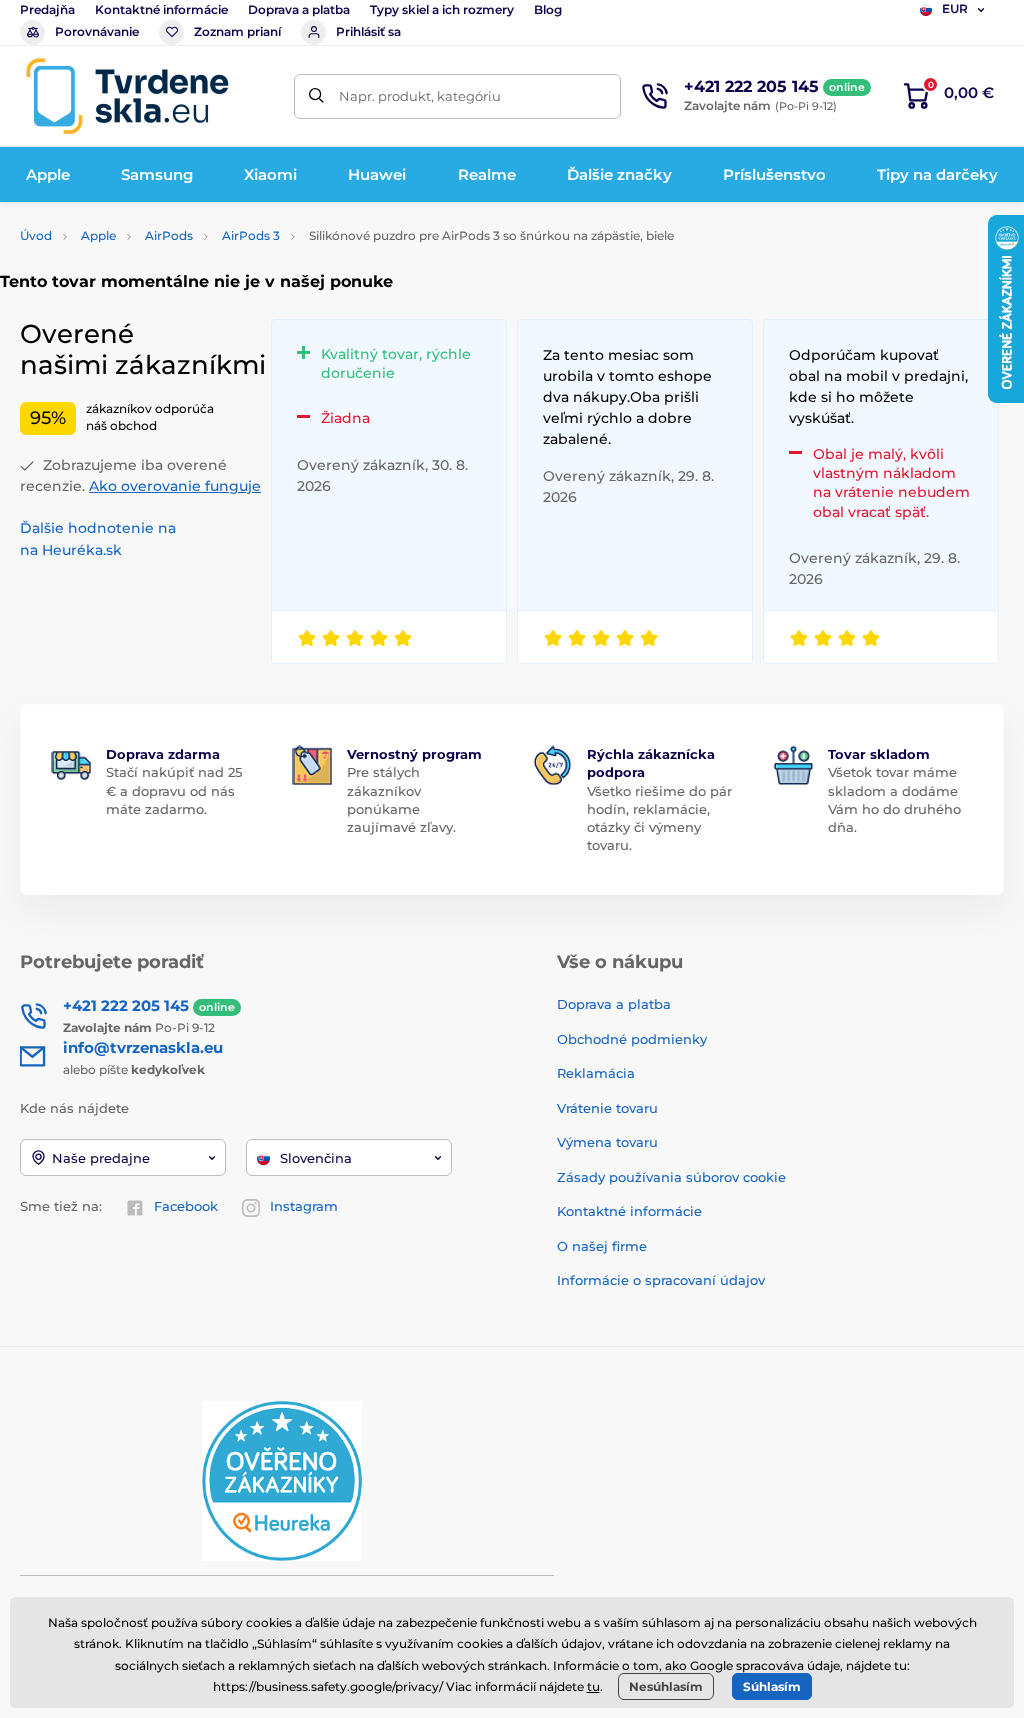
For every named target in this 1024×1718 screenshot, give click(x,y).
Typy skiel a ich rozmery (442, 9)
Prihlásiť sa (368, 31)
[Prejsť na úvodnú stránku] (127, 96)
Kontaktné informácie (161, 9)
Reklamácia (596, 1073)
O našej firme (602, 1246)
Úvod (36, 235)
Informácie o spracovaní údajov (661, 1280)
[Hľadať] (316, 96)
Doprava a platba (299, 9)
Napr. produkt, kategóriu (420, 96)
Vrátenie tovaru (607, 1108)
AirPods (169, 235)
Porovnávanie (97, 31)
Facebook (186, 1206)
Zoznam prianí (237, 31)
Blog (548, 9)
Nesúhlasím (666, 1686)
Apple (98, 235)
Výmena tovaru (607, 1142)
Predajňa (47, 9)
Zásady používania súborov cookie (671, 1177)
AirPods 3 (251, 235)
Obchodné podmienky (632, 1039)
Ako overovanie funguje (175, 486)
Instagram (304, 1206)
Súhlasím (772, 1686)
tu (593, 1686)
